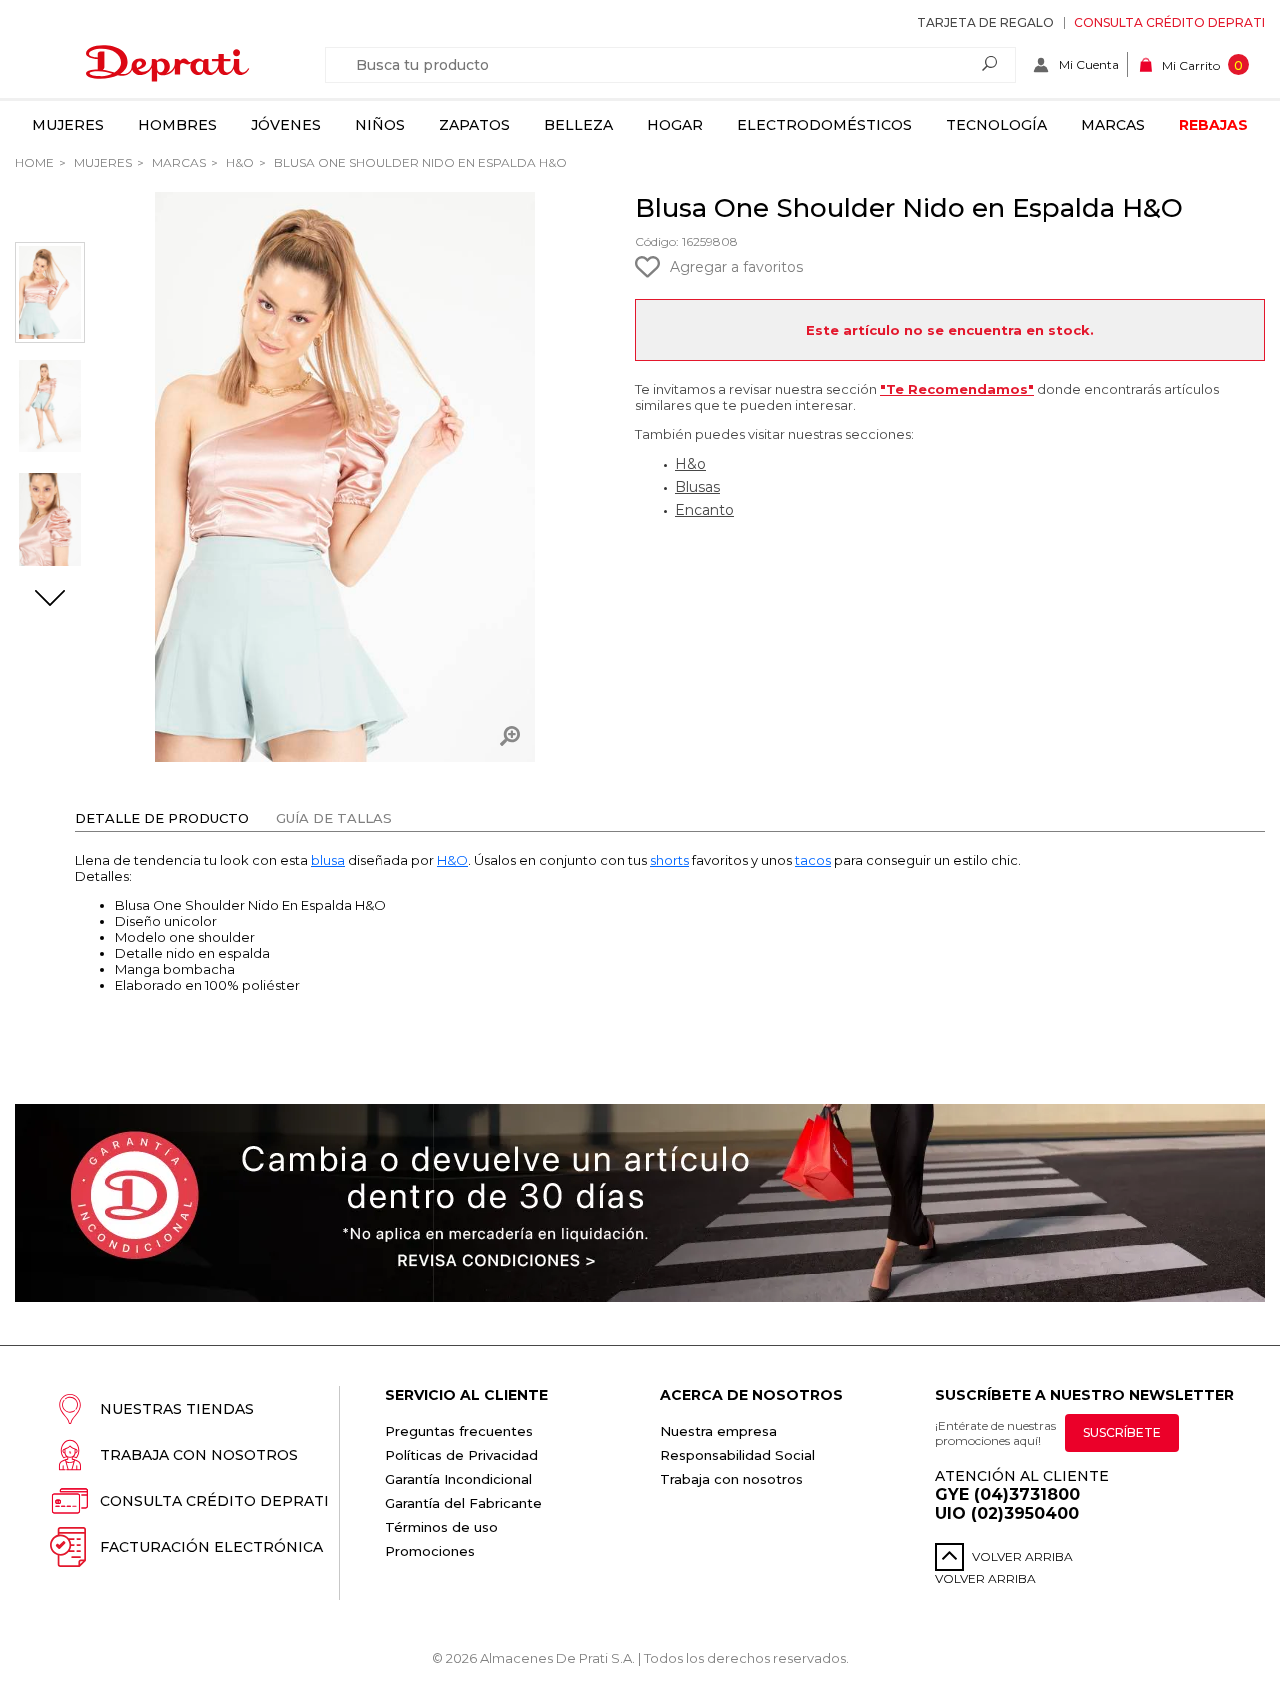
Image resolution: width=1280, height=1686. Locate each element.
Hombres (177, 125)
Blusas (697, 487)
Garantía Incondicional (458, 1479)
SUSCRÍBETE (1122, 1432)
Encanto (704, 510)
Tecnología (996, 125)
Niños (380, 125)
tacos (813, 860)
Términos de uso (441, 1527)
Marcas (1113, 125)
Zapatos (474, 125)
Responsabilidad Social (737, 1455)
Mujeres (68, 125)
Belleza (578, 125)
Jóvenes (286, 125)
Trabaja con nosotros (199, 1455)
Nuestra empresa (718, 1431)
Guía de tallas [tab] (334, 818)
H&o (690, 464)
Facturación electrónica (211, 1547)
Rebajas (1213, 125)
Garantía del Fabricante (463, 1503)
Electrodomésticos (824, 125)
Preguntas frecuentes (459, 1431)
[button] (50, 600)
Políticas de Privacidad (461, 1455)
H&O (238, 162)
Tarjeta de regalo (985, 22)
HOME (34, 162)
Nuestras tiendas (177, 1409)
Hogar (675, 125)
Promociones (430, 1551)
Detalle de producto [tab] (162, 818)
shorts (669, 860)
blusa (328, 860)
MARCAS (177, 162)
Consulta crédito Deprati (1169, 22)
